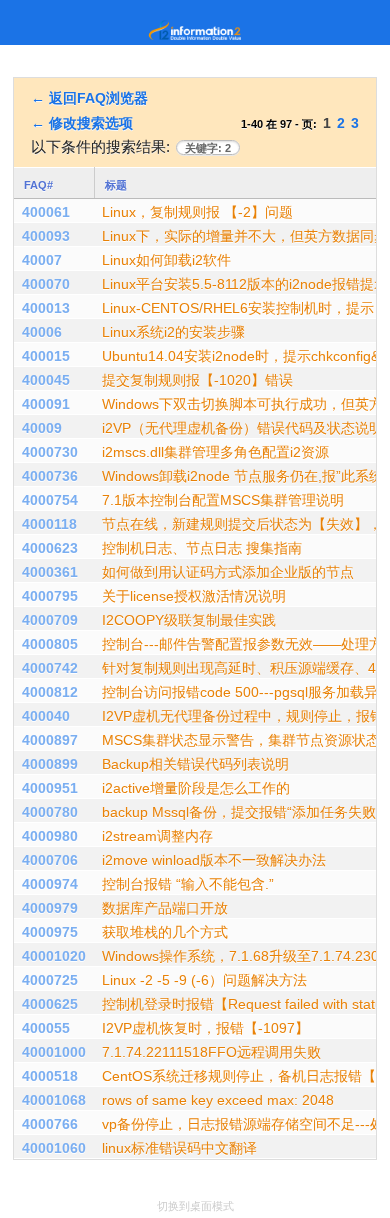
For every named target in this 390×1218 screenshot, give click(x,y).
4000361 (50, 572)
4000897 (50, 740)
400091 (46, 404)
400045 (46, 380)
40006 (42, 332)
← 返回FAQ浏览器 (89, 98)
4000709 (50, 620)
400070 (46, 284)
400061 (46, 212)
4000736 (50, 476)
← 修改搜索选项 (82, 123)
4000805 (50, 644)
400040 (46, 716)
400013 (46, 308)
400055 (46, 1028)
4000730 (50, 452)
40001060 (54, 1148)
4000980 (50, 836)
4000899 (50, 764)
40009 (42, 428)
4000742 (50, 668)
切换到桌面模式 (195, 1206)
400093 (46, 236)
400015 (46, 356)
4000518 (50, 1076)
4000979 (50, 908)
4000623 (50, 548)
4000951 (50, 788)
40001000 (54, 1052)
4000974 (50, 884)
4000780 (50, 812)
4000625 (50, 1004)
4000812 (50, 692)
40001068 (54, 1100)
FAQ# (38, 185)
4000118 (49, 524)
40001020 (54, 956)
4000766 (50, 1124)
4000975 (50, 932)
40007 (42, 260)
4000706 (50, 860)
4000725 (50, 980)
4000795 (50, 596)
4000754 (50, 500)
